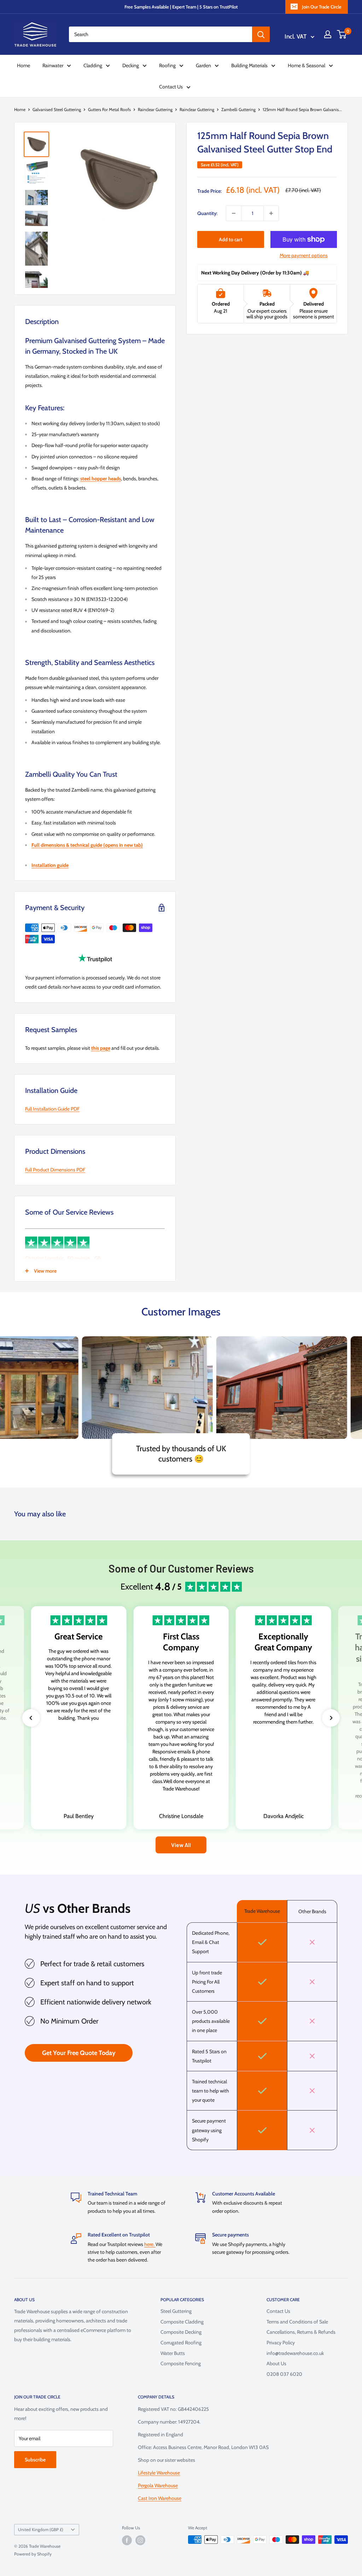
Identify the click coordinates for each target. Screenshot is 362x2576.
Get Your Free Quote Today (79, 2053)
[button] (31, 1718)
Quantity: (207, 213)
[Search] (261, 34)
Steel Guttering (176, 2311)
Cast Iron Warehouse (160, 2498)
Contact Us (171, 87)
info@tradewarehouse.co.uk (295, 2353)
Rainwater (53, 65)
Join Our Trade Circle (322, 7)
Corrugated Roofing (181, 2343)
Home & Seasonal (306, 65)
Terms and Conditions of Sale (297, 2322)
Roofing (167, 65)
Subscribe (35, 2460)
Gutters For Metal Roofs (109, 109)
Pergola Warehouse (158, 2485)
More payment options (304, 255)
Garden (203, 65)
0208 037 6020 (284, 2374)
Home (24, 65)
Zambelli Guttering (238, 109)
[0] (342, 34)
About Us (276, 2363)
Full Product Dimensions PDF (55, 1170)
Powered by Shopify (33, 2554)
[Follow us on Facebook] (127, 2540)
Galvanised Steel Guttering (57, 109)
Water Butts (173, 2353)
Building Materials (249, 65)
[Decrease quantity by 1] (234, 213)
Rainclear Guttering (155, 109)
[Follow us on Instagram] (140, 2540)
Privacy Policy (281, 2343)
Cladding (93, 65)
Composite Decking (181, 2332)
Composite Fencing (181, 2363)
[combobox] (160, 34)
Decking (131, 65)
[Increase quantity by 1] (271, 213)
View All (181, 1845)
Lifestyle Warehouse (159, 2473)
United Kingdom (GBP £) (41, 2530)
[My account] (328, 34)
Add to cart (231, 239)
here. (150, 2244)
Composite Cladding (182, 2322)
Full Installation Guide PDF (52, 1109)
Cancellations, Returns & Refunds (301, 2332)
